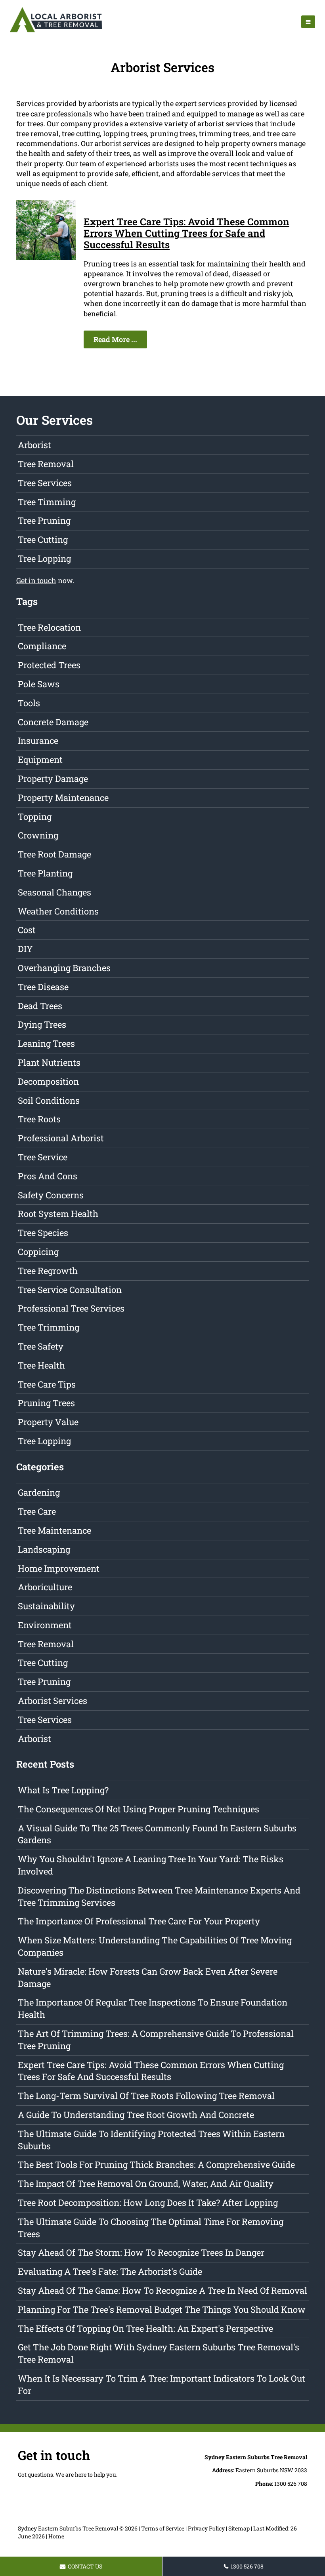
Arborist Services (53, 1701)
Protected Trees (49, 665)
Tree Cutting (43, 539)
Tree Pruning (44, 520)
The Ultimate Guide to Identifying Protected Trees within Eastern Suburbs (151, 2140)
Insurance (38, 740)
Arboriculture (45, 1587)
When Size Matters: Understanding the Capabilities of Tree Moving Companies (155, 1946)
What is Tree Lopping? (63, 1790)
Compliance (42, 646)
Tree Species (43, 1233)
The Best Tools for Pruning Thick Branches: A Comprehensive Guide (156, 2164)
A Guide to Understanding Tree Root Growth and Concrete (136, 2115)
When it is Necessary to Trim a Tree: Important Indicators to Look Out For (162, 2384)
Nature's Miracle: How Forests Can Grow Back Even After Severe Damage (148, 1977)
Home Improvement (59, 1568)
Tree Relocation (49, 627)
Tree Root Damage (54, 854)
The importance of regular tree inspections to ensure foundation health (153, 2008)
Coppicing (38, 1252)
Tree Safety (41, 1346)
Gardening (39, 1492)
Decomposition (48, 1081)
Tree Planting (45, 873)
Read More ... (115, 339)
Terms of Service (163, 2528)
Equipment (40, 759)
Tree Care (37, 1511)
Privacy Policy (206, 2528)
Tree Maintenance (54, 1530)
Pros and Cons (48, 1176)
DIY (25, 949)
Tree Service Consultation (70, 1290)
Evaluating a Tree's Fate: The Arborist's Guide (110, 2271)
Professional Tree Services (71, 1308)
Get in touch (36, 580)
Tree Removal (46, 464)
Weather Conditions (58, 911)
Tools (29, 703)
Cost (27, 930)
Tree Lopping (44, 558)
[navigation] (308, 22)
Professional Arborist (61, 1138)
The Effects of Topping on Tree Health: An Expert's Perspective (145, 2328)
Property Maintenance (63, 798)
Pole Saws (39, 684)
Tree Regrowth (48, 1271)
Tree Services (45, 483)
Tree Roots (39, 1119)
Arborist (34, 445)
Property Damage (53, 779)
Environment (45, 1625)
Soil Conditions (49, 1100)
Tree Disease (43, 987)
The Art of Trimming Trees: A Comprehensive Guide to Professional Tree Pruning (156, 2040)
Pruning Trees (46, 1403)
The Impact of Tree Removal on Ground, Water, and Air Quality (146, 2183)
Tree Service (43, 1157)
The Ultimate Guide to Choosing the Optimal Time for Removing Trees (151, 2228)
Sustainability (46, 1606)
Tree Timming (47, 502)
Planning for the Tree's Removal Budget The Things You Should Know (162, 2309)
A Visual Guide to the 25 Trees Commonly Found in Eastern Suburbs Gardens (157, 1834)
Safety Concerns (51, 1195)
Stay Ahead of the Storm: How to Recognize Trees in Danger (141, 2252)
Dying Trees (42, 1024)
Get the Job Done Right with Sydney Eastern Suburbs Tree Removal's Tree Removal (159, 2353)
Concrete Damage (53, 722)
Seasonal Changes (54, 892)
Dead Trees (40, 1006)
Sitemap (239, 2528)
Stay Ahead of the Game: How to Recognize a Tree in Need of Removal (162, 2290)
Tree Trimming (49, 1327)
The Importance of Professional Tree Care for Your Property (139, 1921)
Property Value (48, 1422)
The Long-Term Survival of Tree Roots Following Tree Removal (146, 2096)
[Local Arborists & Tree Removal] (56, 32)
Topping (35, 817)
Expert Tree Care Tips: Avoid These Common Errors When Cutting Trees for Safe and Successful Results (186, 233)
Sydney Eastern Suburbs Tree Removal (68, 2528)
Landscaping (44, 1549)
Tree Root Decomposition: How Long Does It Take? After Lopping (148, 2202)
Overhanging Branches (64, 968)
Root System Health (58, 1214)
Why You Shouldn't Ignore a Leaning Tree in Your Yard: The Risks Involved (151, 1865)
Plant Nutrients (49, 1062)
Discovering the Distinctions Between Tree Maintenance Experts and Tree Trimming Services (159, 1896)
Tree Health (41, 1365)
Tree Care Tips (47, 1384)
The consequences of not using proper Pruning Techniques (139, 1809)
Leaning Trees (46, 1043)
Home (56, 2536)
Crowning (38, 835)
